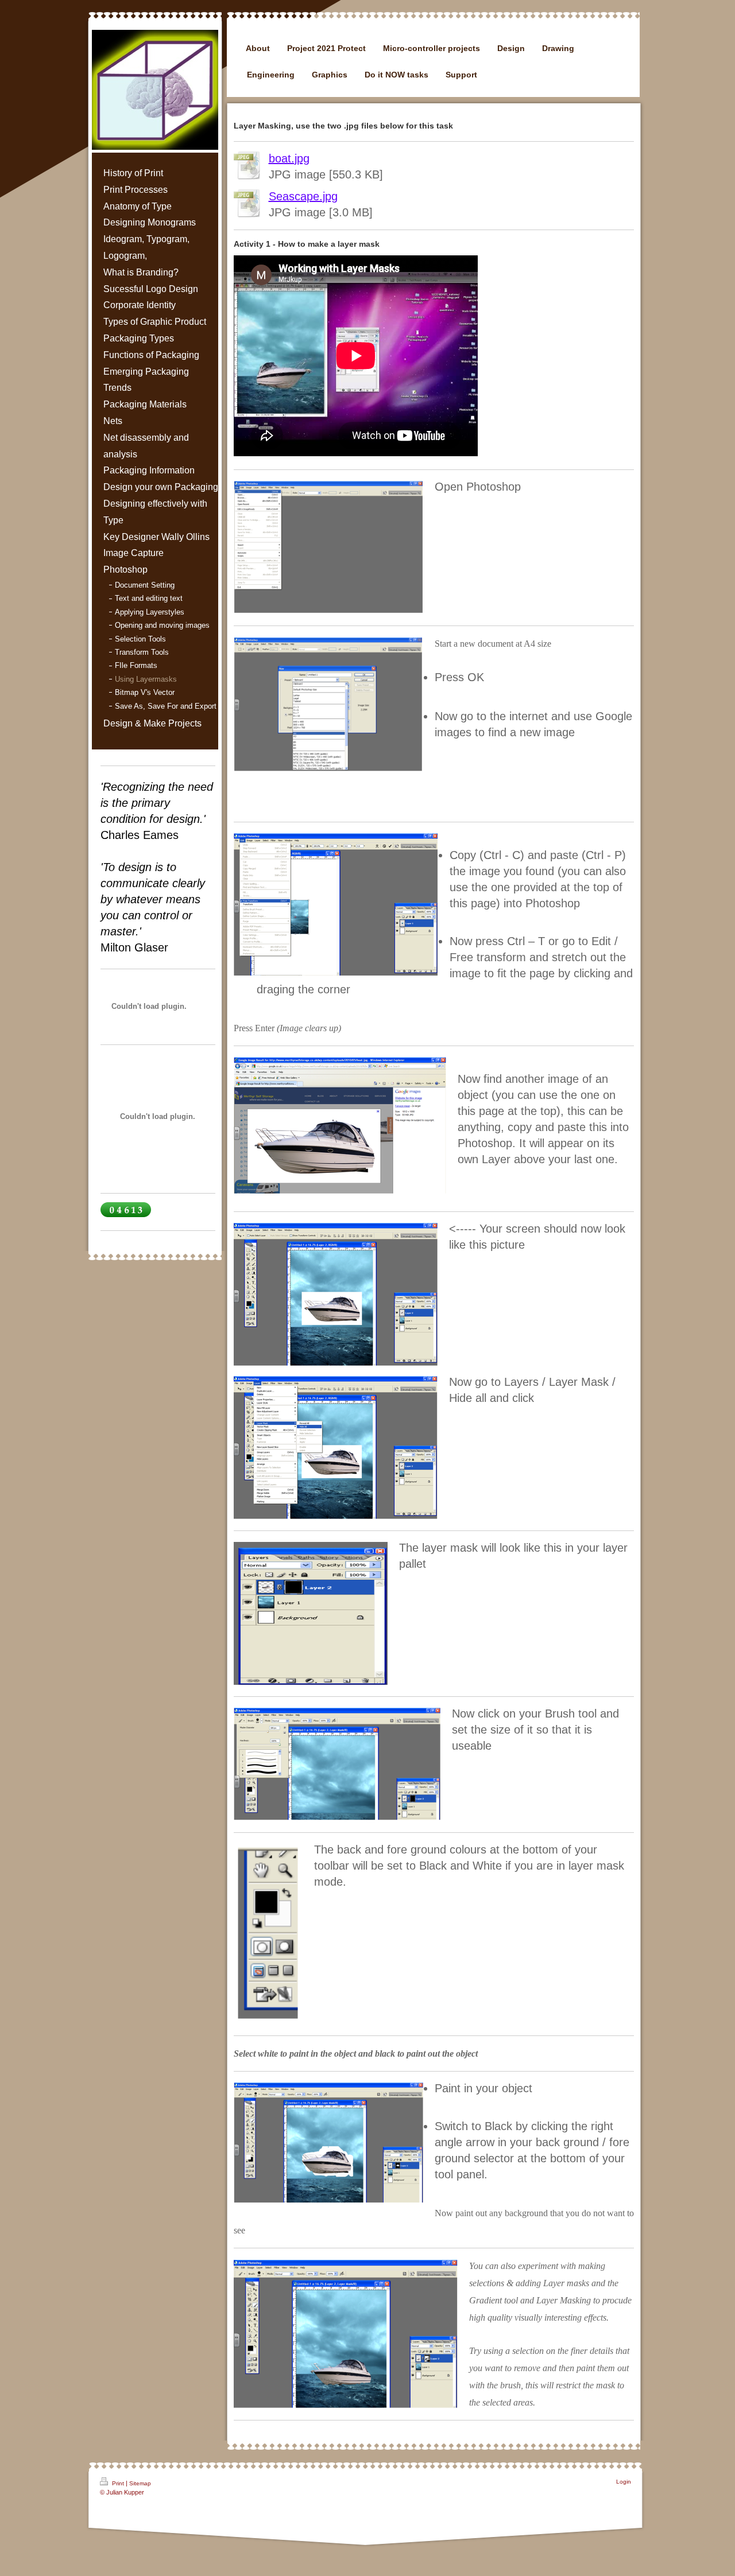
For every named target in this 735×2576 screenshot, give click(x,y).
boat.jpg (289, 158)
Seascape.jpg (303, 196)
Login (624, 2482)
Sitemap (140, 2483)
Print (118, 2483)
